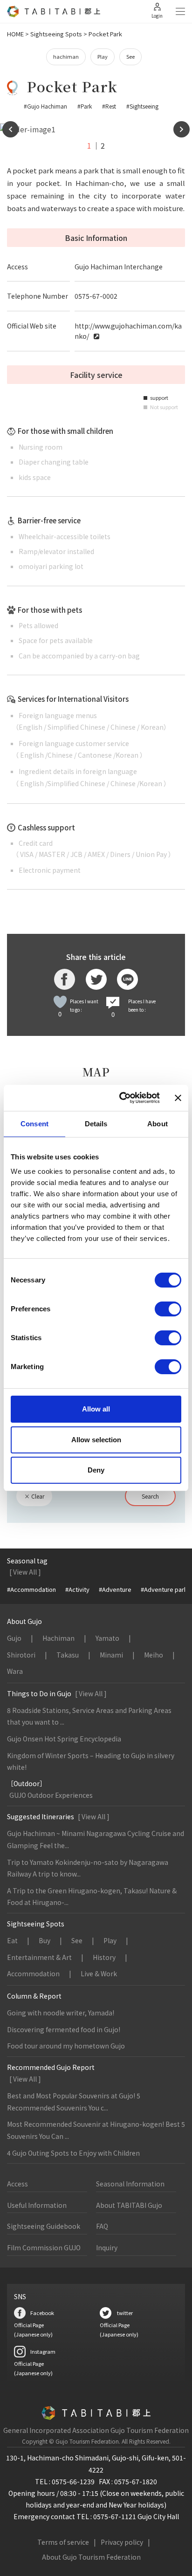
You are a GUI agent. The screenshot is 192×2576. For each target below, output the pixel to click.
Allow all (96, 1409)
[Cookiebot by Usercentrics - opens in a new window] (121, 1098)
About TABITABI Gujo (129, 2205)
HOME (15, 34)
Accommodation (33, 1973)
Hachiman (58, 1638)
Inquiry (107, 2247)
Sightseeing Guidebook (44, 2226)
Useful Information (37, 2205)
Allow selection (96, 1440)
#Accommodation (31, 1589)
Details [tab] (96, 1124)
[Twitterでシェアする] (96, 979)
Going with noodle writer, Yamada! (61, 2013)
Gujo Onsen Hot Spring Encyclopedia (64, 1739)
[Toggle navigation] (180, 12)
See (130, 56)
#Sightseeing (142, 106)
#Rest (109, 106)
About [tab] (158, 1124)
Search (150, 1496)
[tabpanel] (96, 130)
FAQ (102, 2226)
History (104, 1957)
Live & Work (99, 1973)
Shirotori (21, 1655)
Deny (96, 1470)
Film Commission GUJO (44, 2247)
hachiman (66, 56)
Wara (15, 1671)
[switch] (168, 1309)
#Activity (77, 1589)
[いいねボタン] (60, 1002)
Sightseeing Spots (56, 34)
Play (103, 56)
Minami (111, 1655)
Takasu (68, 1655)
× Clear (34, 1496)
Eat (12, 1940)
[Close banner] (178, 1098)
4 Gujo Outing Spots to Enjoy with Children (73, 2153)
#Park (85, 106)
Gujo (14, 1638)
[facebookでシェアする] (65, 979)
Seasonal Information (130, 2184)
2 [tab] (103, 145)
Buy (45, 1940)
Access (17, 2184)
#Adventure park (164, 1589)
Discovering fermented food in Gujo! (64, 2029)
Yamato (107, 1638)
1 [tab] (89, 145)
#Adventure (115, 1589)
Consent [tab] (34, 1124)
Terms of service (63, 2542)
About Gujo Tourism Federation (91, 2557)
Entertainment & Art (39, 1957)
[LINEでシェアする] (127, 979)
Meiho (154, 1655)
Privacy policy (122, 2542)
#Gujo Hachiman (45, 106)
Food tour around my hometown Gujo (66, 2046)
